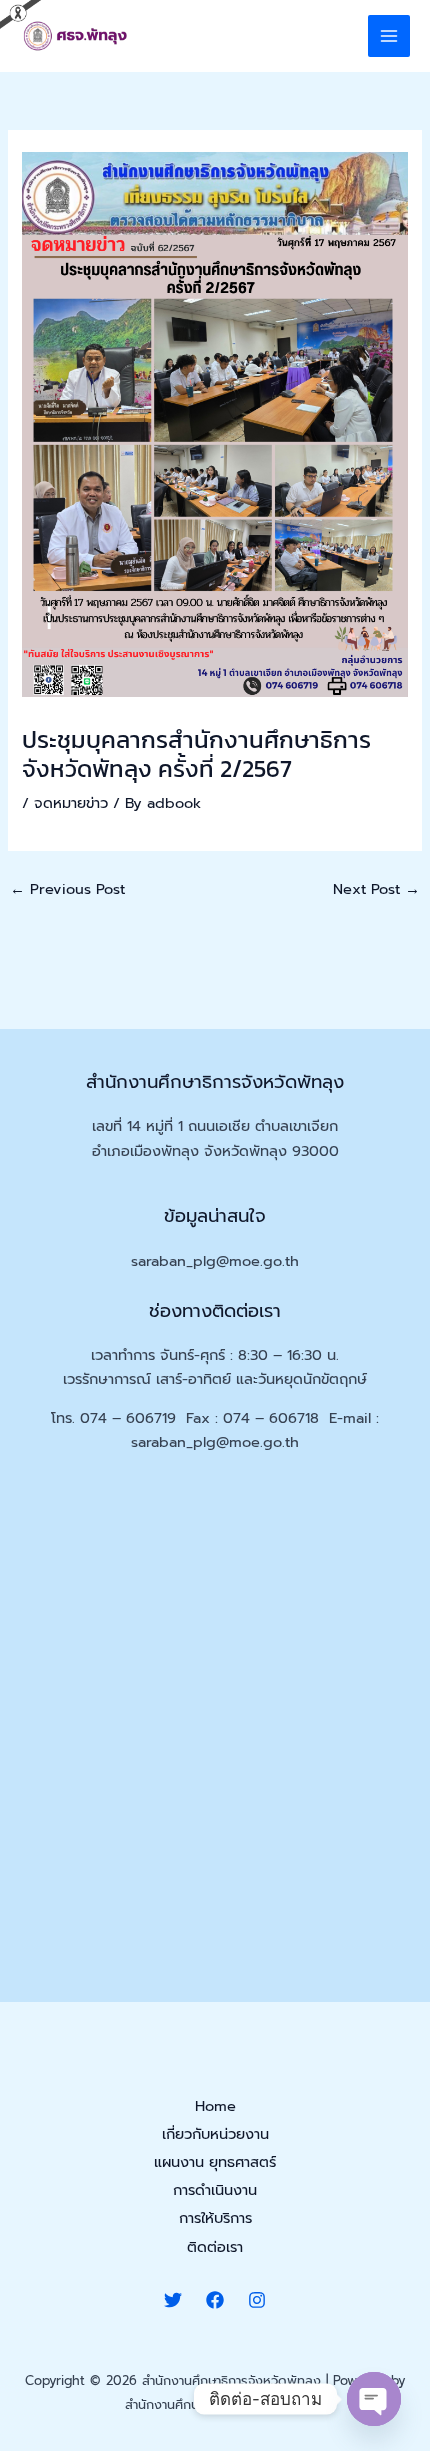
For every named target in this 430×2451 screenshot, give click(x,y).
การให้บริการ (215, 2218)
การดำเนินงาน (215, 2190)
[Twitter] (173, 2300)
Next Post (376, 889)
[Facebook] (215, 2300)
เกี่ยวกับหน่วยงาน (215, 2134)
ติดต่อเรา (215, 2247)
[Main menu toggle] (389, 36)
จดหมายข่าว (71, 803)
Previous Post (67, 889)
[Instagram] (257, 2300)
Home (215, 2106)
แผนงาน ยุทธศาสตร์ (215, 2162)
